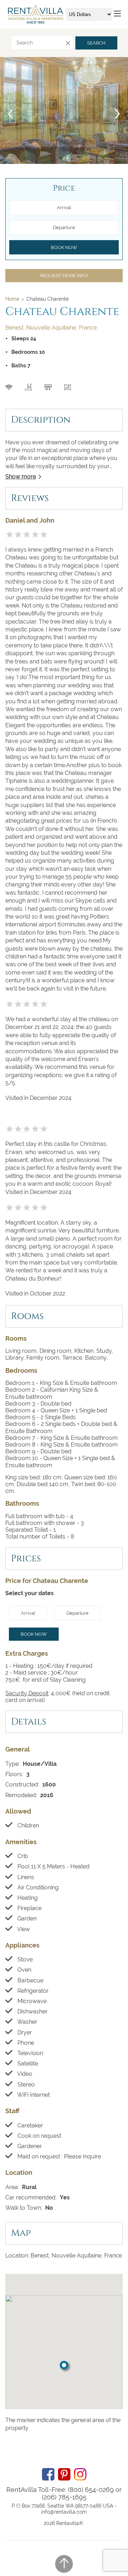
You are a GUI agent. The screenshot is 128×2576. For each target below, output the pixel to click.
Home (12, 299)
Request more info (64, 276)
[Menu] (117, 14)
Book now (34, 1634)
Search (96, 43)
